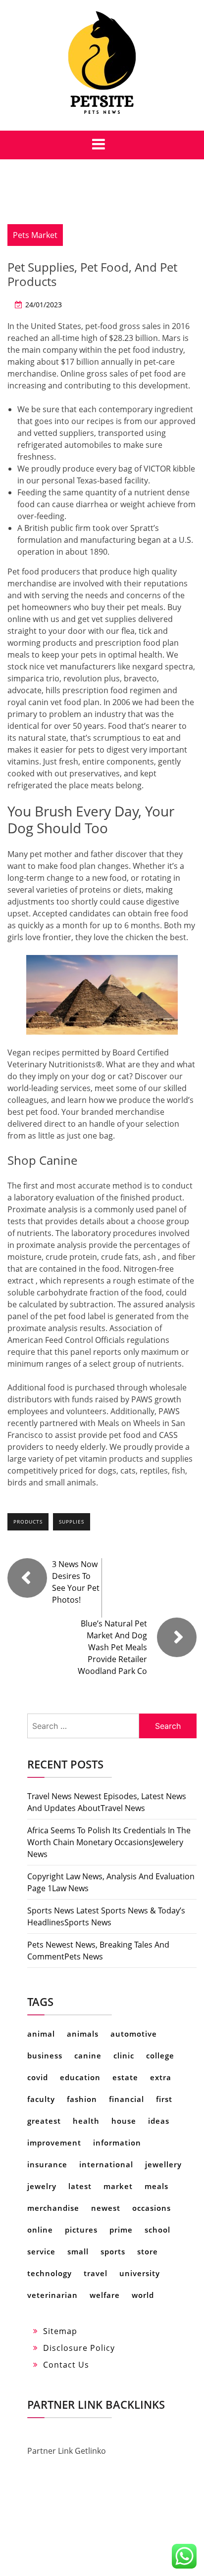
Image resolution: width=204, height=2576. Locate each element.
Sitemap (60, 2331)
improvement (54, 2143)
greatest (44, 2121)
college (160, 2055)
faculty (41, 2099)
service (41, 2251)
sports (113, 2251)
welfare (105, 2295)
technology (50, 2273)
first (164, 2099)
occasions (152, 2208)
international (106, 2164)
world (143, 2295)
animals (83, 2034)
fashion (82, 2099)
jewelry (42, 2186)
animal (41, 2034)
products (28, 1522)
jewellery (163, 2164)
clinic (124, 2055)
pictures (81, 2230)
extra (161, 2077)
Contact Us (66, 2365)
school (157, 2230)
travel (96, 2273)
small (78, 2251)
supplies (72, 1522)
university (140, 2273)
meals (156, 2186)
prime (121, 2230)
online (40, 2230)
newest (106, 2208)
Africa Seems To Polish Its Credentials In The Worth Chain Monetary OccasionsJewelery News (109, 1842)
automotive (134, 2034)
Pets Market (35, 235)
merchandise (53, 2208)
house (124, 2121)
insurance (47, 2164)
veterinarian (52, 2295)
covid (38, 2077)
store (148, 2251)
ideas (159, 2121)
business (45, 2055)
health (86, 2121)
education (80, 2077)
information (117, 2143)
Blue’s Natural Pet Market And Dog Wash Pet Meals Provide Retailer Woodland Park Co (112, 1647)
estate (125, 2077)
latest (80, 2186)
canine (88, 2055)
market (118, 2186)
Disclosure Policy (79, 2348)
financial (127, 2099)
